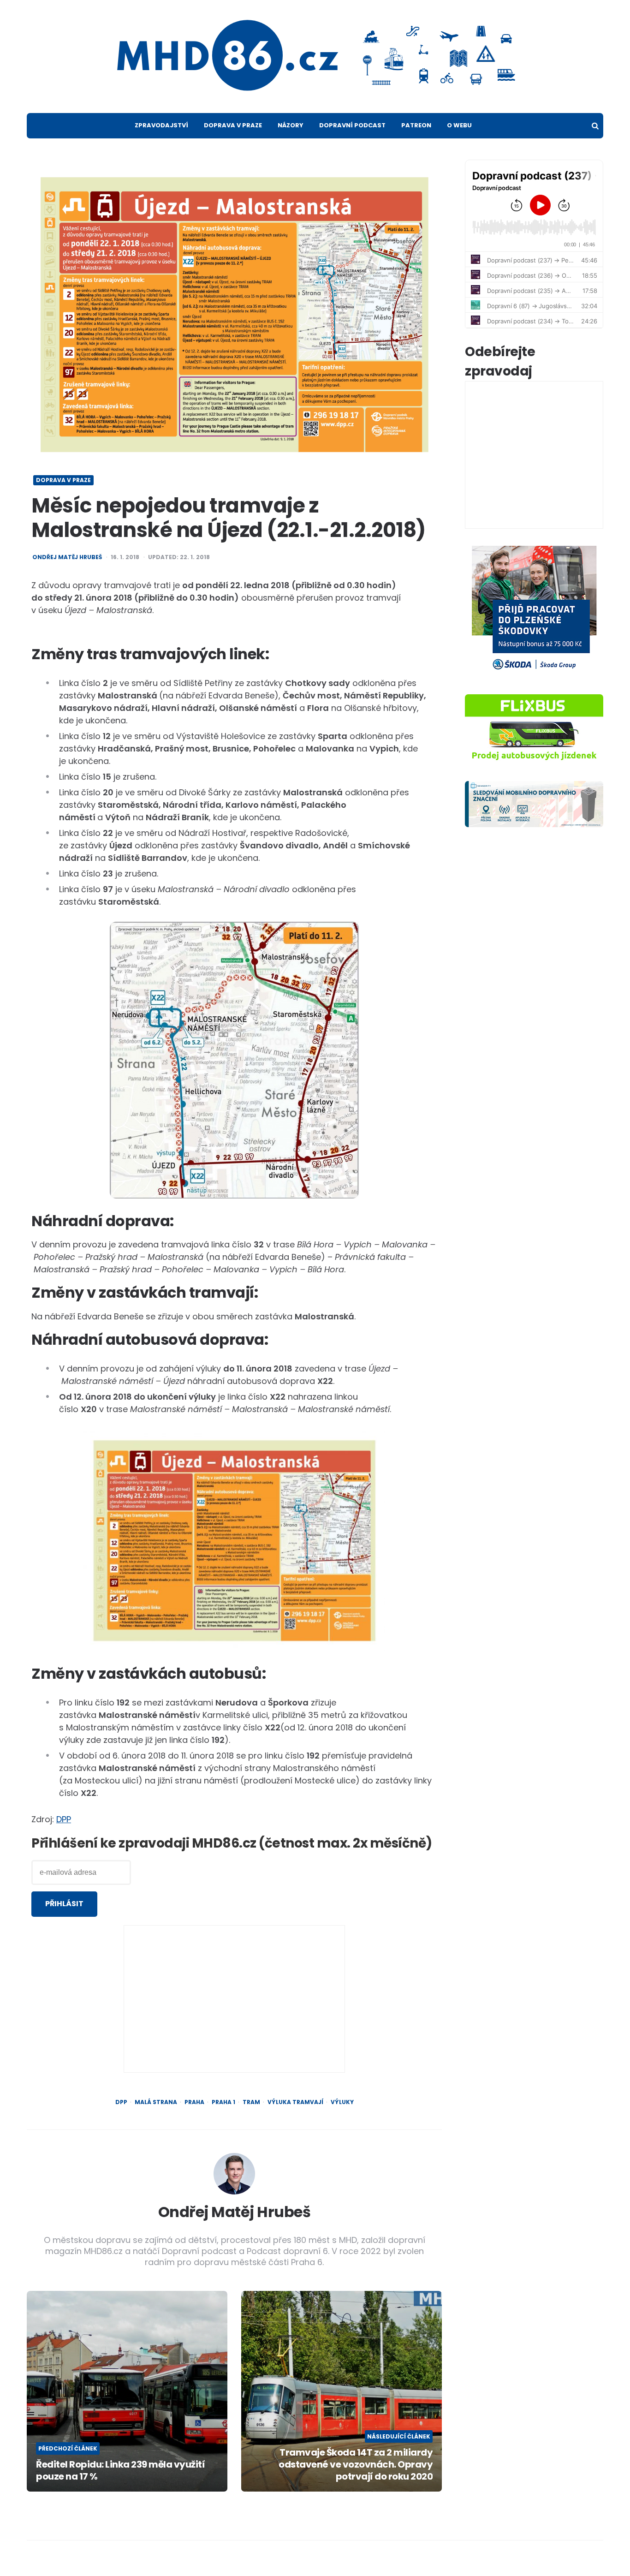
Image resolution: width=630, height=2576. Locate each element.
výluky (342, 2102)
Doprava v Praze (233, 125)
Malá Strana (156, 2102)
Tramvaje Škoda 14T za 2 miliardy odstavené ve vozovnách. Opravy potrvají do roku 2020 (356, 2464)
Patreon (416, 125)
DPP (64, 1819)
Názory (291, 125)
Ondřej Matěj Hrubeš (67, 557)
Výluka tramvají (295, 2102)
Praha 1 (223, 2102)
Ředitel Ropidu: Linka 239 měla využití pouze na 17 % (120, 2470)
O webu (459, 125)
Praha (194, 2102)
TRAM (251, 2102)
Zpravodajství (161, 125)
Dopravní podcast (352, 125)
